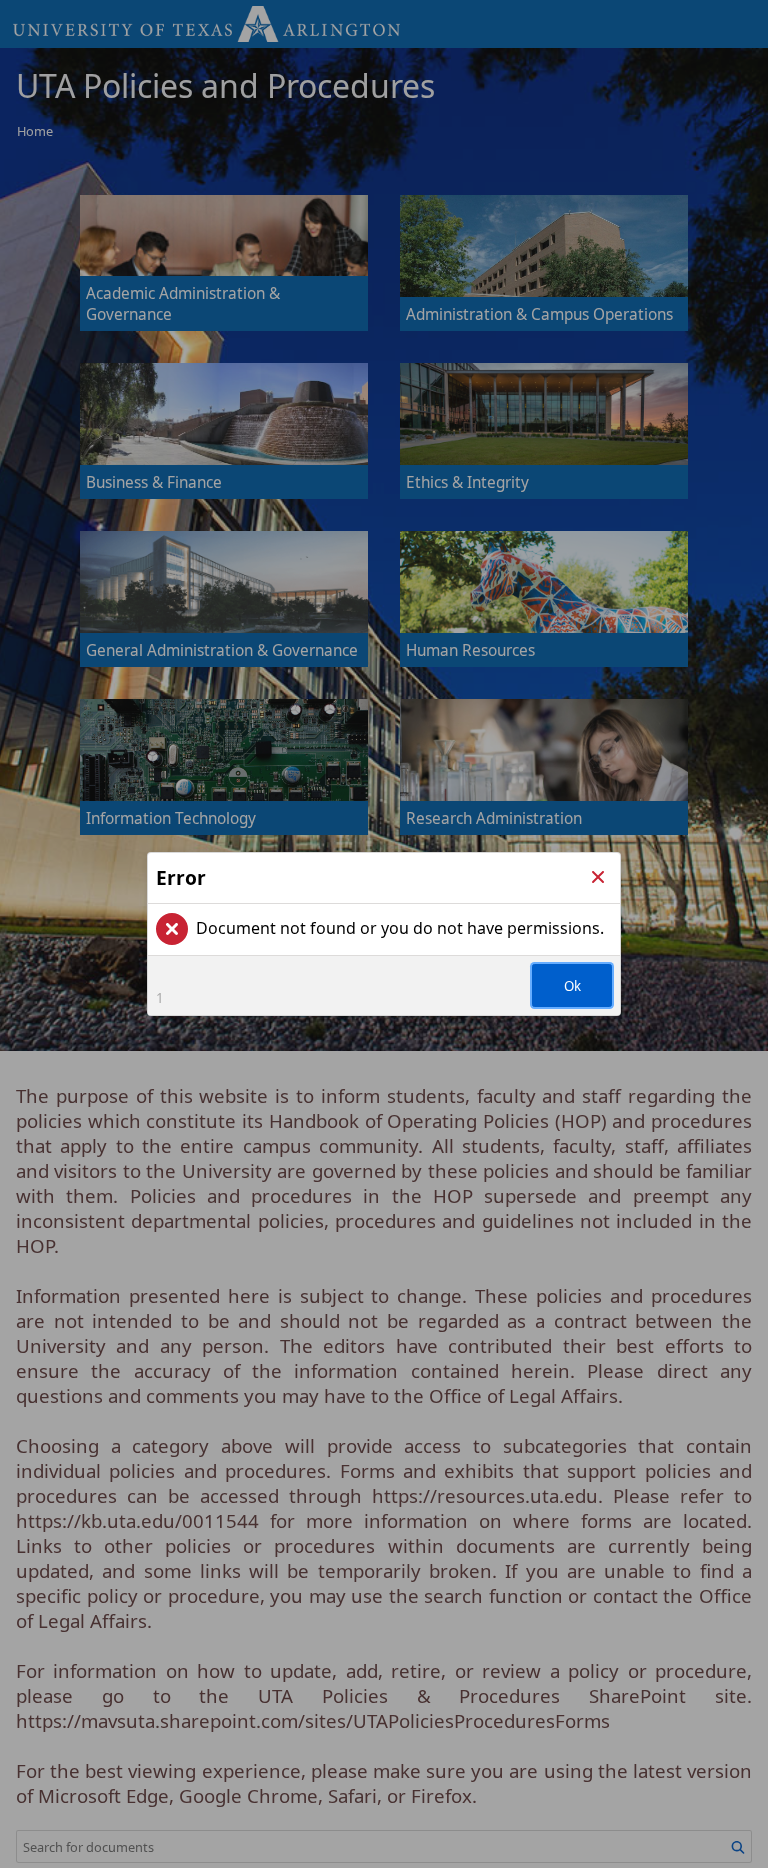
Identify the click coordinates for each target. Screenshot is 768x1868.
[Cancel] (598, 878)
